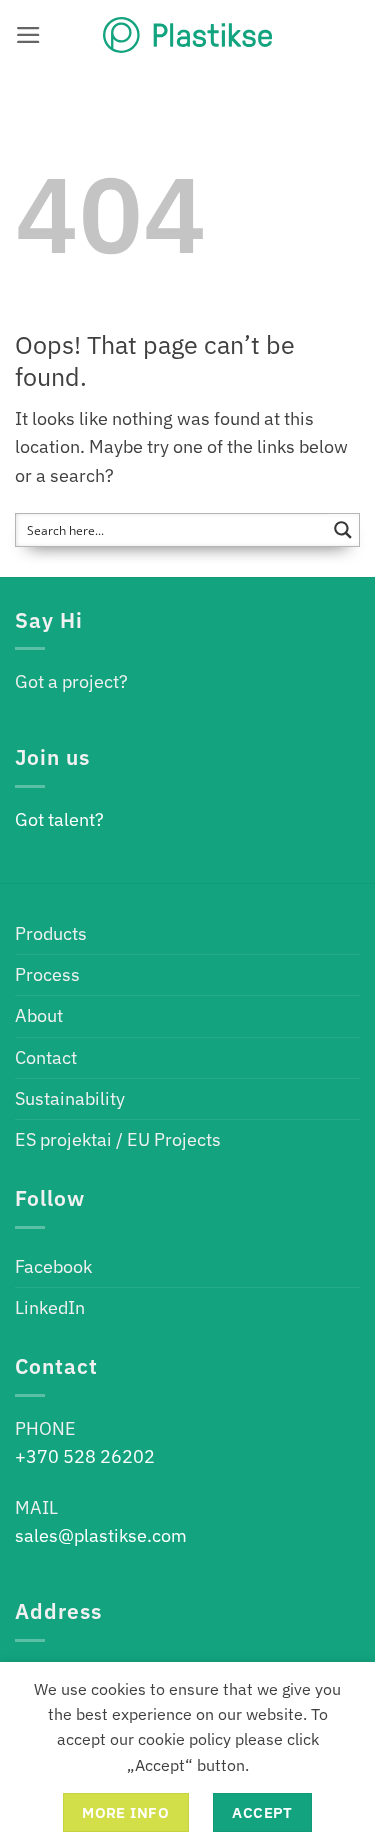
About (39, 1015)
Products (51, 933)
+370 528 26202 (85, 1456)
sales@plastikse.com (101, 1535)
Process (47, 974)
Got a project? (71, 681)
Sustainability (70, 1098)
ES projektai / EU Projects (118, 1139)
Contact (46, 1057)
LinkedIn (50, 1307)
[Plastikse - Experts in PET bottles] (188, 35)
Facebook (53, 1266)
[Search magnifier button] (343, 530)
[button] (28, 35)
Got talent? (59, 819)
